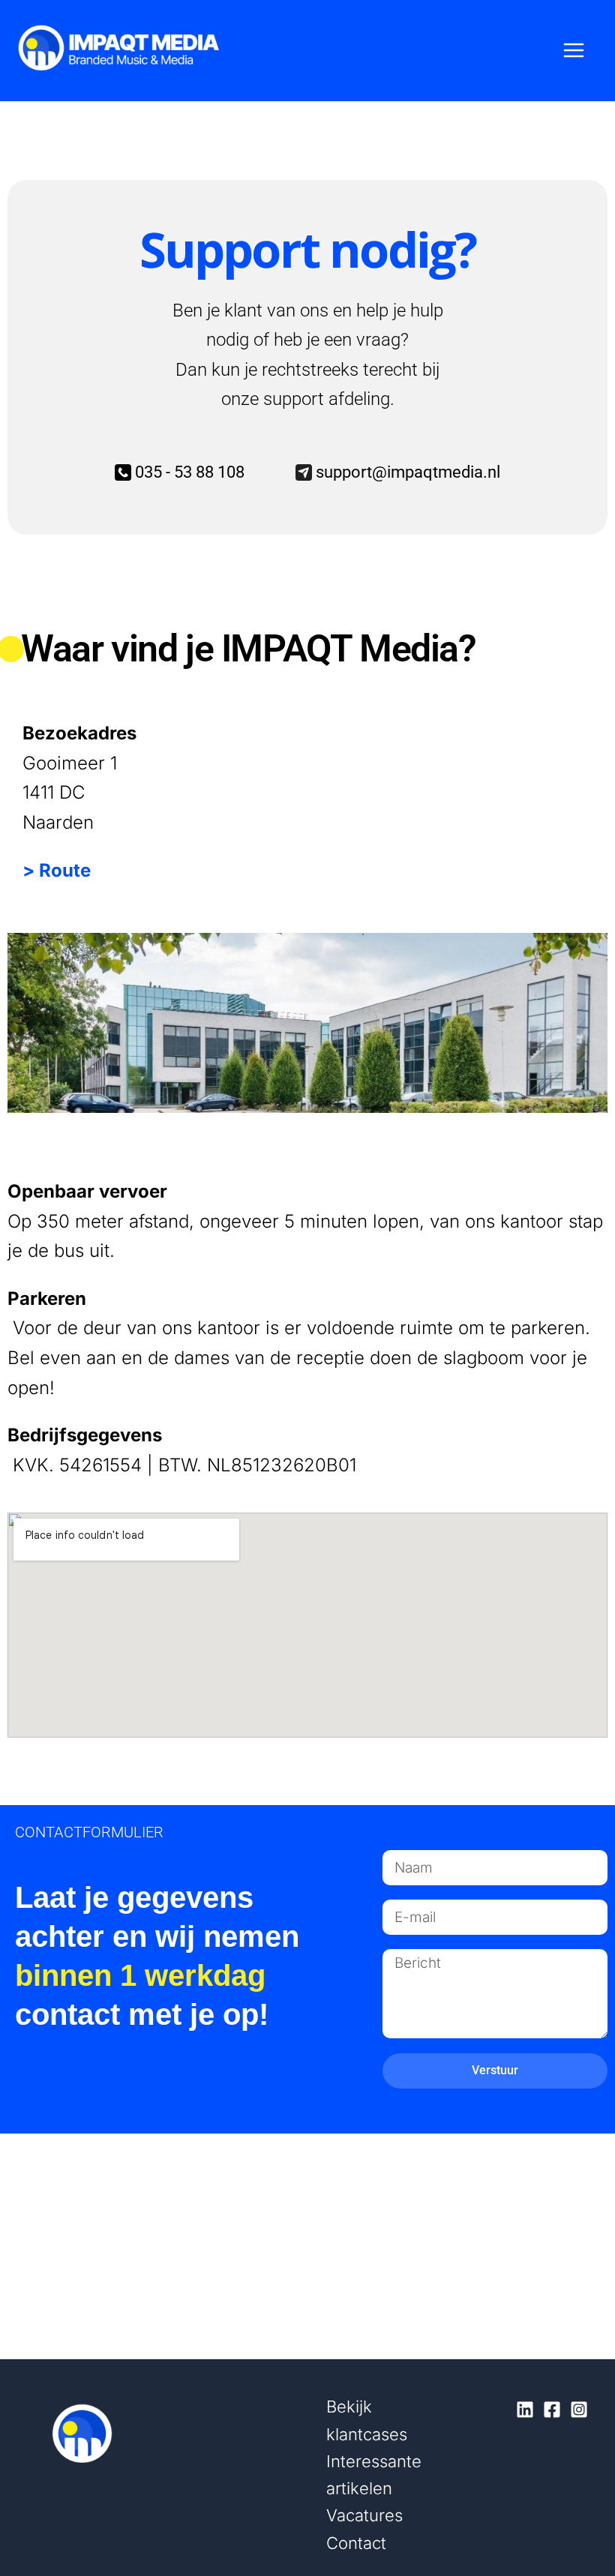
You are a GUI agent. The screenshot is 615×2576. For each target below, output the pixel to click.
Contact (356, 2543)
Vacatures (364, 2515)
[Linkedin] (525, 2410)
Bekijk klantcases (367, 2420)
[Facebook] (552, 2410)
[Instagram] (579, 2410)
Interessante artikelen (374, 2475)
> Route (57, 870)
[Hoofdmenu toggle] (574, 51)
